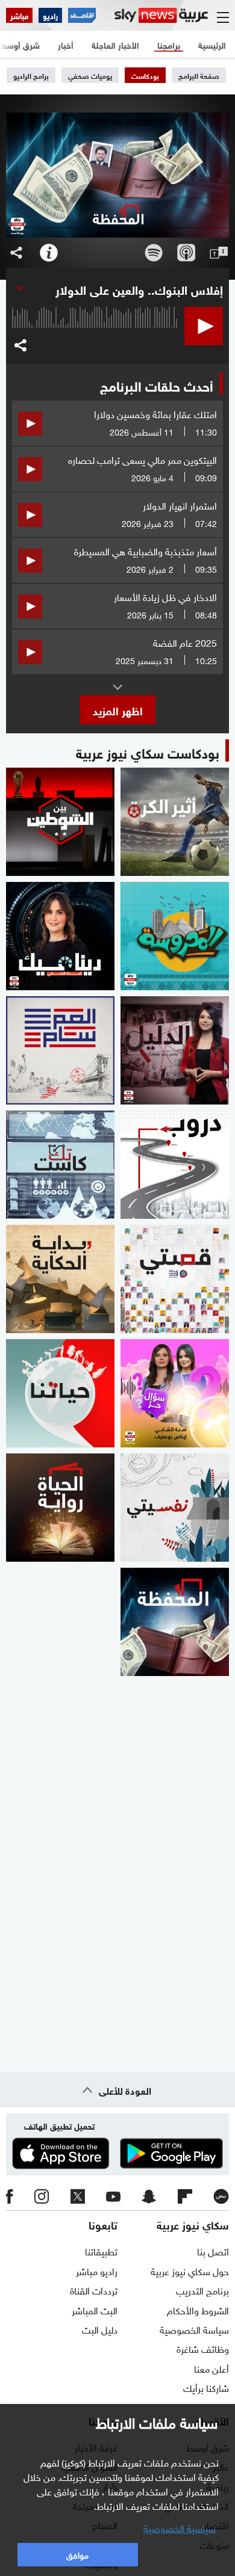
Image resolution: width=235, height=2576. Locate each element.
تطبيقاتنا (101, 2251)
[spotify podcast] (154, 253)
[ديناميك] (60, 936)
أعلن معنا (211, 2368)
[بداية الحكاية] (60, 1279)
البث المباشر (95, 2309)
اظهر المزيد (118, 710)
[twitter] (78, 2196)
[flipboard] (185, 2196)
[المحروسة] (175, 936)
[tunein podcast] (219, 253)
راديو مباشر (97, 2270)
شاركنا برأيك (206, 2387)
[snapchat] (149, 2196)
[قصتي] (175, 1279)
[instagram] (42, 2196)
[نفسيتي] (175, 1508)
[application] (95, 337)
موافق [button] (77, 2554)
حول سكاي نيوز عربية (190, 2270)
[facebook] (10, 2196)
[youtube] (113, 2196)
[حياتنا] (60, 1393)
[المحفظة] (175, 1622)
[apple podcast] (186, 253)
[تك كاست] (60, 1165)
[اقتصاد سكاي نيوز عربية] (82, 15)
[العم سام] (60, 1050)
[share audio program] (16, 253)
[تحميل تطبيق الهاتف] (117, 2154)
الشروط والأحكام (198, 2309)
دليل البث (100, 2329)
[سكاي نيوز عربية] (161, 15)
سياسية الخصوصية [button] (180, 2527)
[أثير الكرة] (175, 822)
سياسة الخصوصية (194, 2329)
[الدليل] (175, 1050)
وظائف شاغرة (203, 2348)
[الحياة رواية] (60, 1508)
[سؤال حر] (175, 1393)
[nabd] (221, 2196)
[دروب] (175, 1165)
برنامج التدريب (202, 2290)
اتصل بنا (213, 2251)
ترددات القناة (94, 2290)
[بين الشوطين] (60, 822)
